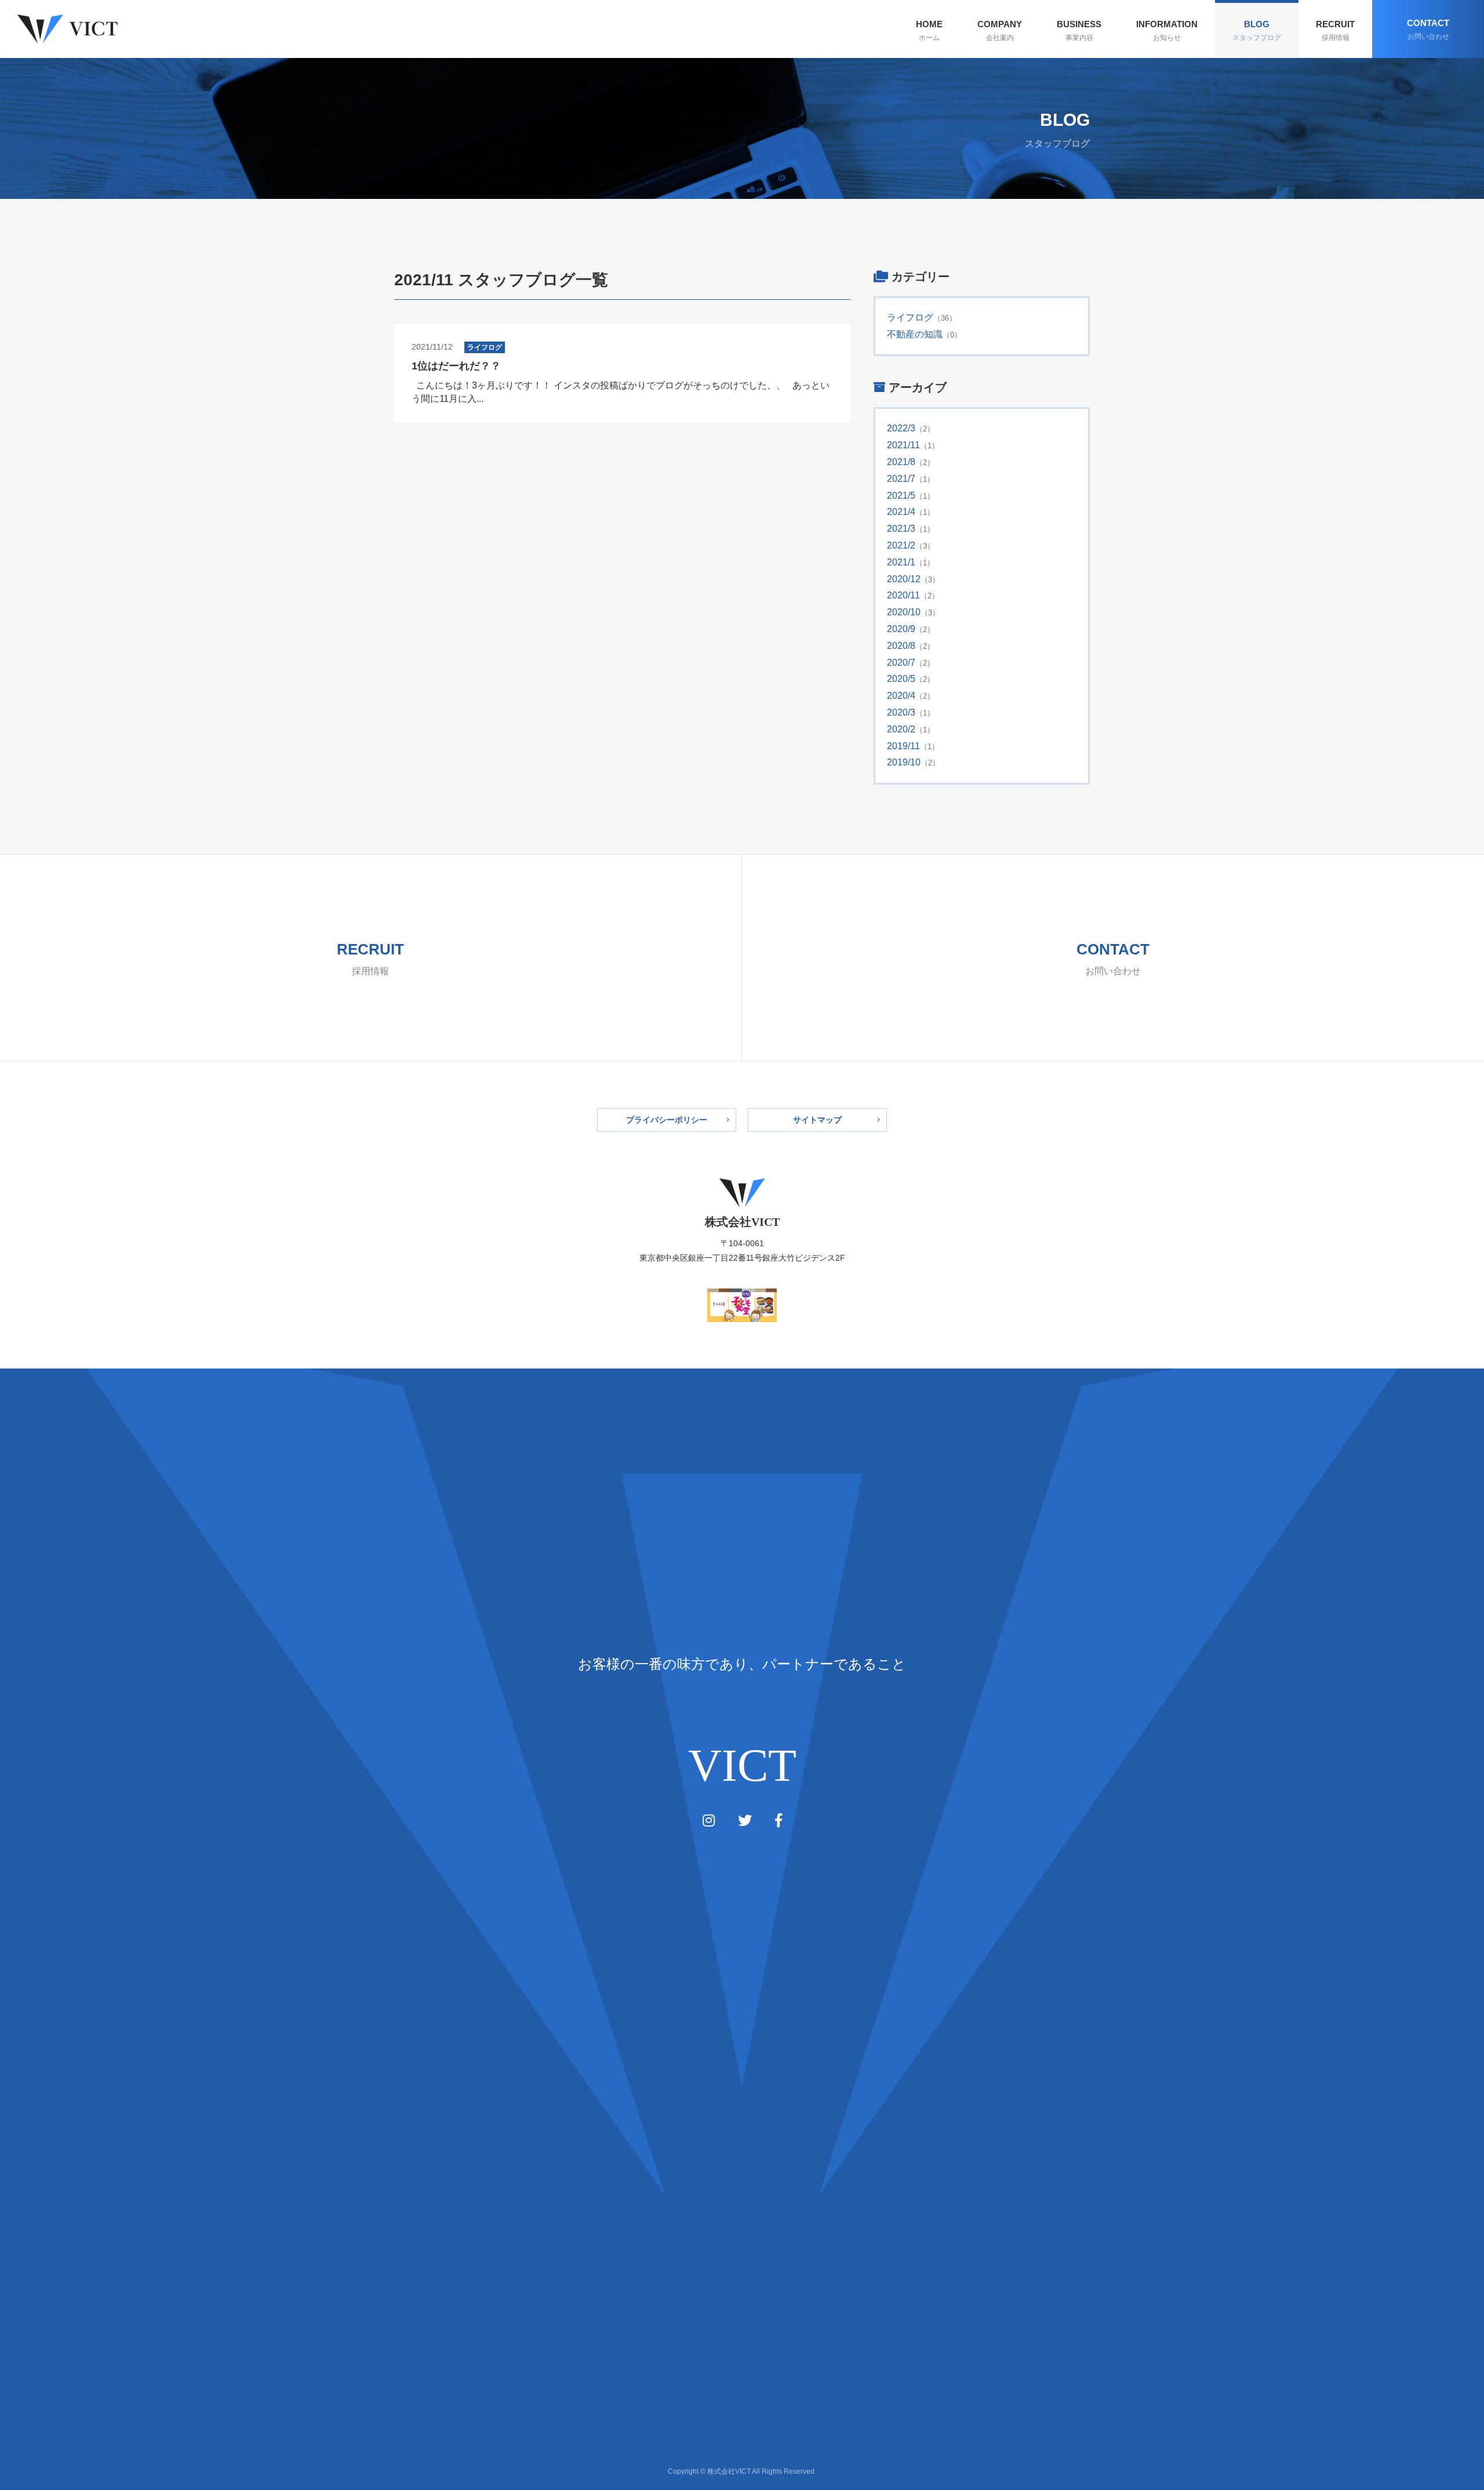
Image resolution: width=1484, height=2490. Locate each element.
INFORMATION (1167, 30)
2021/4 (901, 512)
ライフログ (910, 317)
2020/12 (904, 579)
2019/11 (903, 746)
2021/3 (901, 529)
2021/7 (901, 479)
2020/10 (904, 612)
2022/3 (901, 428)
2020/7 (901, 663)
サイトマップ (817, 1120)
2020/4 (901, 696)
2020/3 (901, 712)
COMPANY (1000, 30)
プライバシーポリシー (667, 1120)
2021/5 (901, 496)
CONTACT (1428, 29)
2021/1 (901, 562)
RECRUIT (1335, 30)
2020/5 (901, 679)
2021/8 (901, 462)
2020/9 (901, 629)
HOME (929, 30)
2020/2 (901, 729)
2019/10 (904, 762)
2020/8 (901, 646)
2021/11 (903, 445)
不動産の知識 (915, 334)
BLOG (1257, 30)
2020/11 (903, 595)
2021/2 (901, 545)
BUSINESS (1079, 30)
